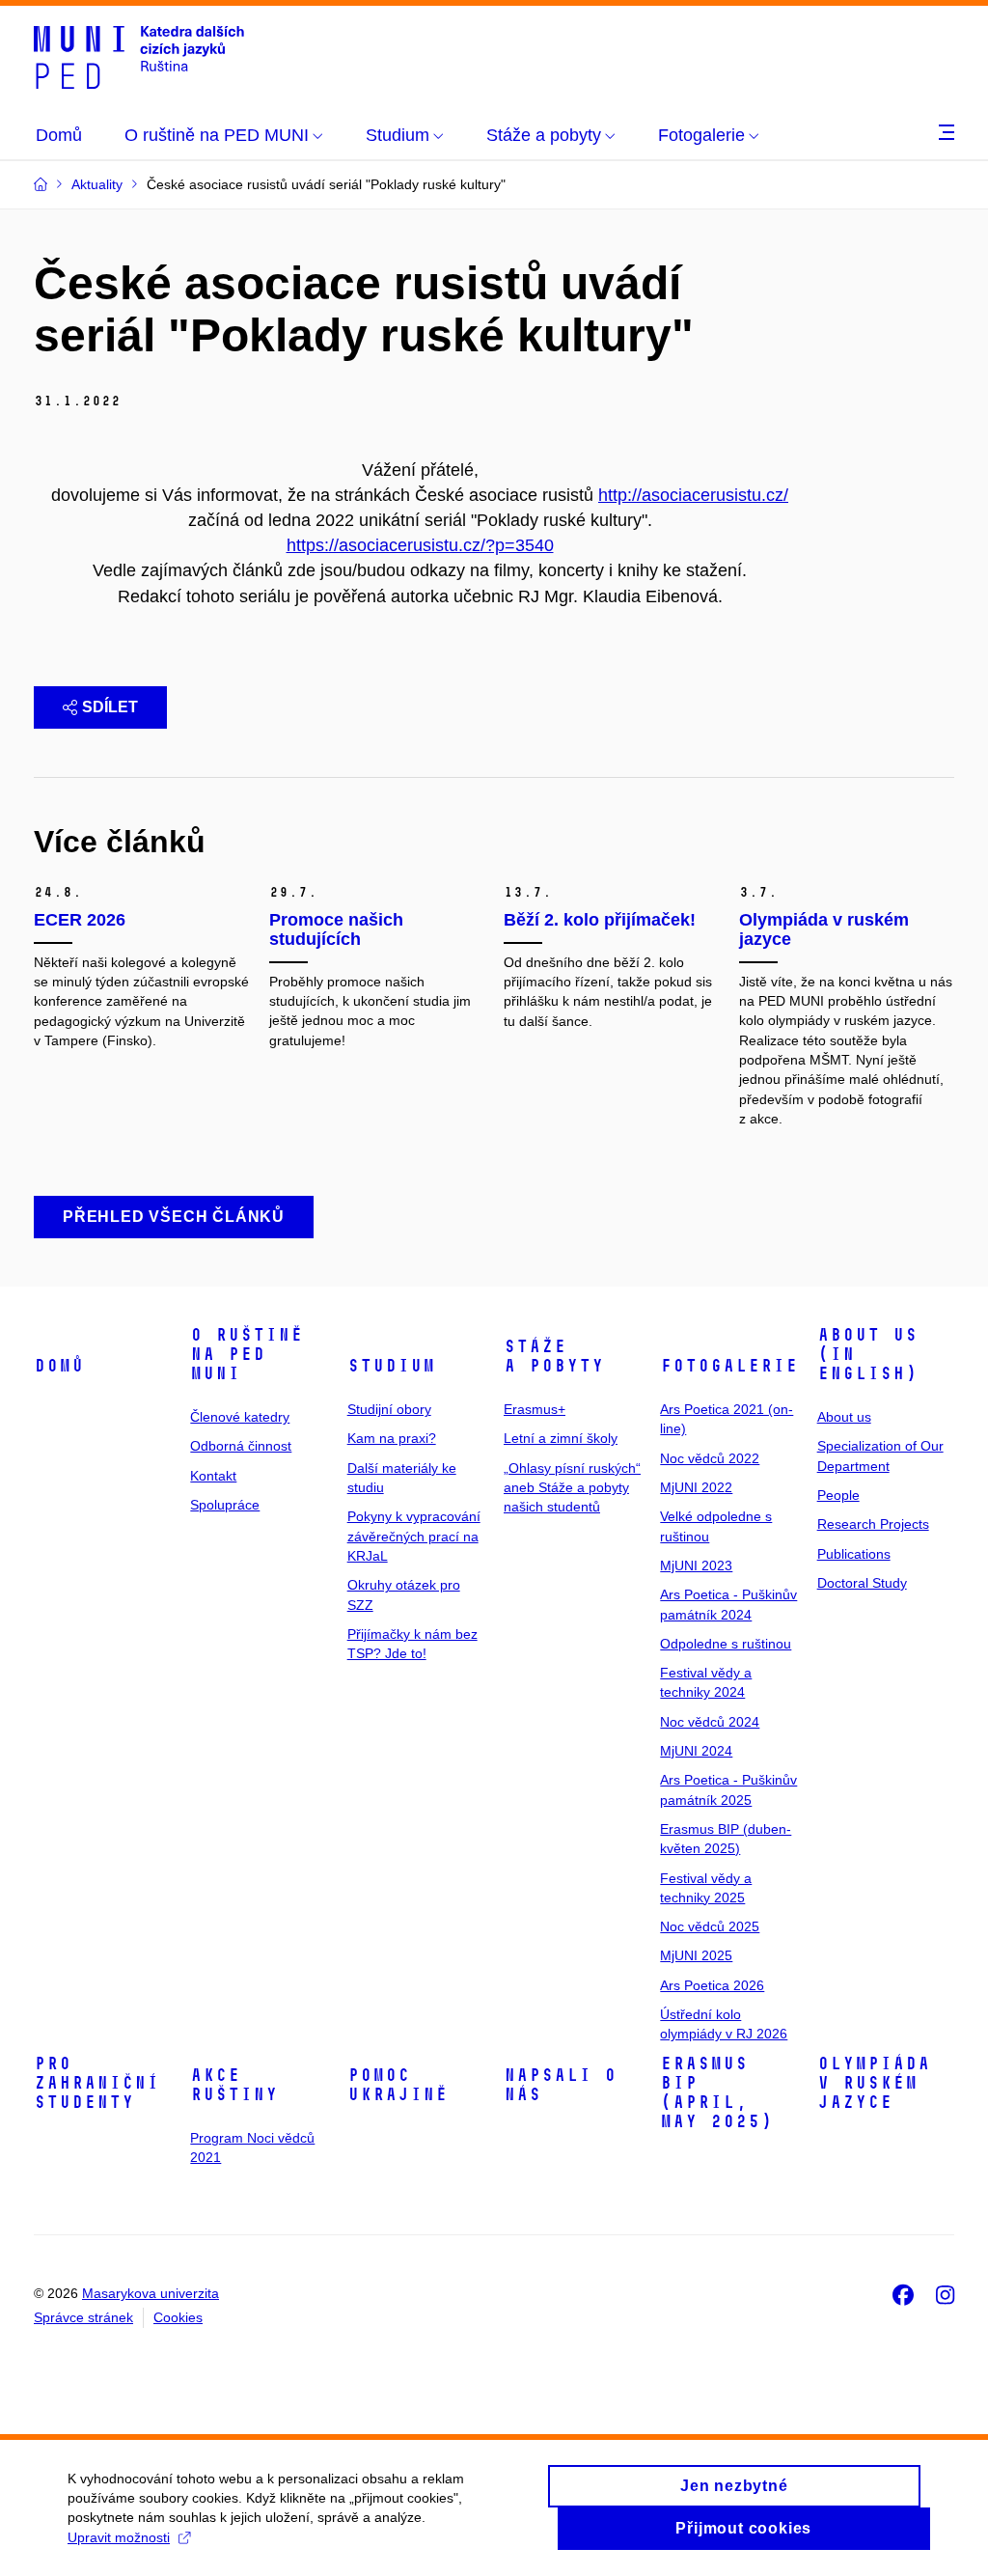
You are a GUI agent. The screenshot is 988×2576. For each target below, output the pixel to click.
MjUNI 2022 (696, 1487)
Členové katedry (240, 1417)
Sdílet (110, 707)
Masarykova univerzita (151, 2293)
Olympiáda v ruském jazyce (874, 2083)
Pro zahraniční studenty (96, 2083)
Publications (854, 1554)
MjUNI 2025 (696, 1955)
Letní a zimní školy (561, 1438)
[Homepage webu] (139, 56)
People (838, 1495)
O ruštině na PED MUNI (247, 1354)
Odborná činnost (241, 1446)
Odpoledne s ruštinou (726, 1644)
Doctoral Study (862, 1583)
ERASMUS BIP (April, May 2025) (716, 2092)
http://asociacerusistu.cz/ (693, 495)
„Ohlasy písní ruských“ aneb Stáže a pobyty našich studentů (572, 1488)
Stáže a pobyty (554, 1356)
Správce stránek (83, 2317)
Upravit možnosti (119, 2537)
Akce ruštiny (234, 2085)
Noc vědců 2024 (710, 1722)
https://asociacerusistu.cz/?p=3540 (420, 545)
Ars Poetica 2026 (712, 1985)
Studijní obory (389, 1409)
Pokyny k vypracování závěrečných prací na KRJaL (414, 1536)
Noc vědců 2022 (710, 1458)
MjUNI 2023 (696, 1565)
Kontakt (213, 1476)
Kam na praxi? (392, 1438)
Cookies (178, 2317)
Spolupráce (225, 1505)
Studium (391, 1366)
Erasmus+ (535, 1409)
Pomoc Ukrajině (398, 2085)
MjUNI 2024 (696, 1751)
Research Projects (873, 1524)
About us (844, 1417)
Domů (59, 1366)
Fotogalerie (729, 1366)
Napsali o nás (560, 2085)
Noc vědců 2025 (710, 1926)
